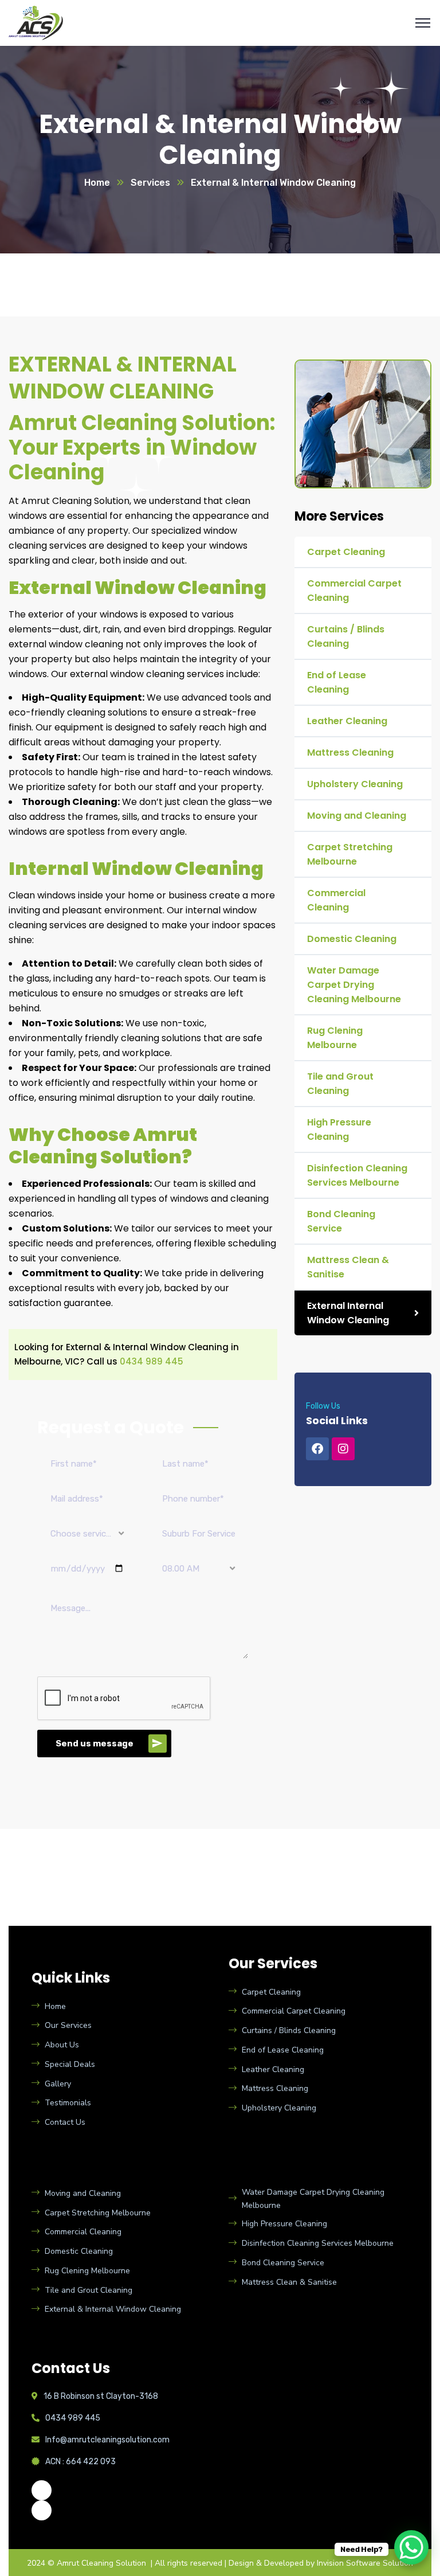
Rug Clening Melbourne (335, 1038)
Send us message (95, 1744)
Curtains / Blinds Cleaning (346, 636)
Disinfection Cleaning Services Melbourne (357, 1175)
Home (97, 183)
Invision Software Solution (365, 2563)
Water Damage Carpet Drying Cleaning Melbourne (354, 985)
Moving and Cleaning (357, 816)
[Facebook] (317, 1449)
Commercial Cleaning (336, 900)
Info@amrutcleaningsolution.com (107, 2440)
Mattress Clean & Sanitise (348, 1267)
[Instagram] (343, 1449)
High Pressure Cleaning (339, 1129)
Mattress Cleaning (350, 753)
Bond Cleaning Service (341, 1221)
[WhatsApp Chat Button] (411, 2547)
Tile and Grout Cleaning (340, 1084)
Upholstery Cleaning (355, 784)
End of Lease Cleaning (337, 682)
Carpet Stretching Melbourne (350, 854)
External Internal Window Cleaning (348, 1313)
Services (150, 183)
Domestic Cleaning (352, 939)
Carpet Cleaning (346, 552)
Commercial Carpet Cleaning (354, 591)
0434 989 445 (152, 1361)
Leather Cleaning (347, 721)
